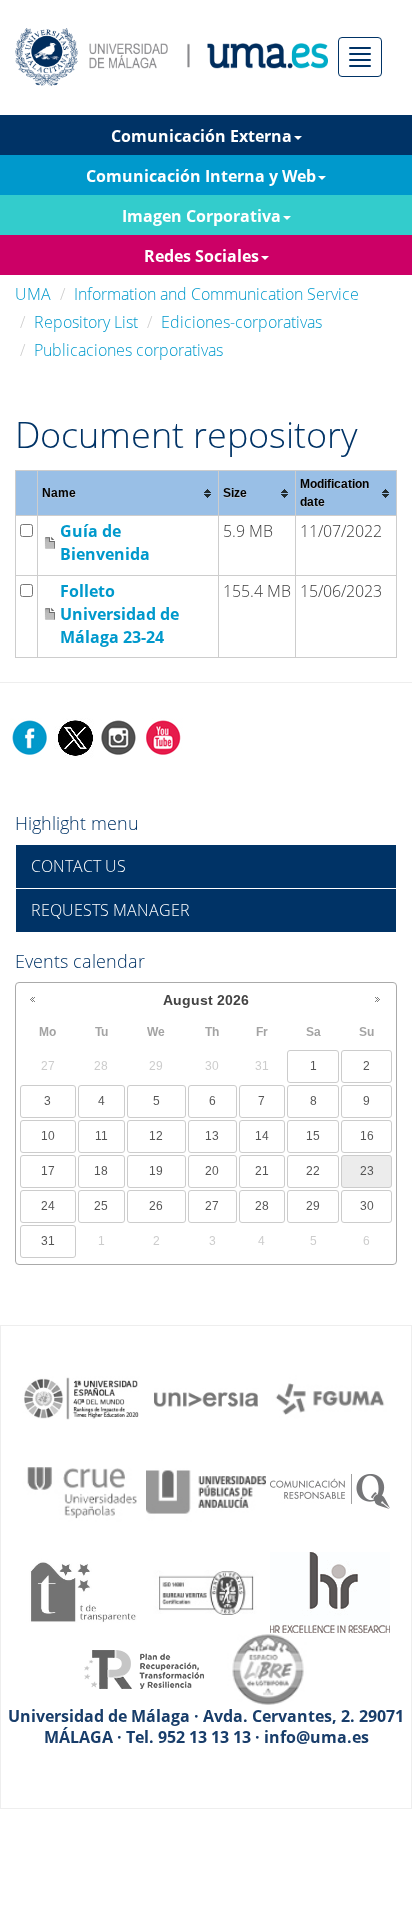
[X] (74, 737)
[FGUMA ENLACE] (330, 1397)
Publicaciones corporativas (128, 350)
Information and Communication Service (216, 294)
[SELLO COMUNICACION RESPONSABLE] (330, 1490)
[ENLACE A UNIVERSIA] (206, 1397)
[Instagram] (119, 737)
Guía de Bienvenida (105, 542)
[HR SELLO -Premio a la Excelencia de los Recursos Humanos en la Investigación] (330, 1591)
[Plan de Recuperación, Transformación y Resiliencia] (144, 1668)
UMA (33, 294)
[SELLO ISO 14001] (206, 1591)
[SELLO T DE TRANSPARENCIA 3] (82, 1591)
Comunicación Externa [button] (201, 136)
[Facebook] (30, 737)
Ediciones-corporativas (241, 322)
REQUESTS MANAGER (110, 910)
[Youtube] (163, 737)
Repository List (86, 322)
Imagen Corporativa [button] (201, 216)
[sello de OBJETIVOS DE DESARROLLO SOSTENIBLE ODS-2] (82, 1397)
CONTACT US (78, 866)
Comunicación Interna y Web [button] (201, 176)
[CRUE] (82, 1490)
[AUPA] (206, 1490)
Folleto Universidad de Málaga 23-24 (119, 614)
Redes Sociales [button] (201, 256)
